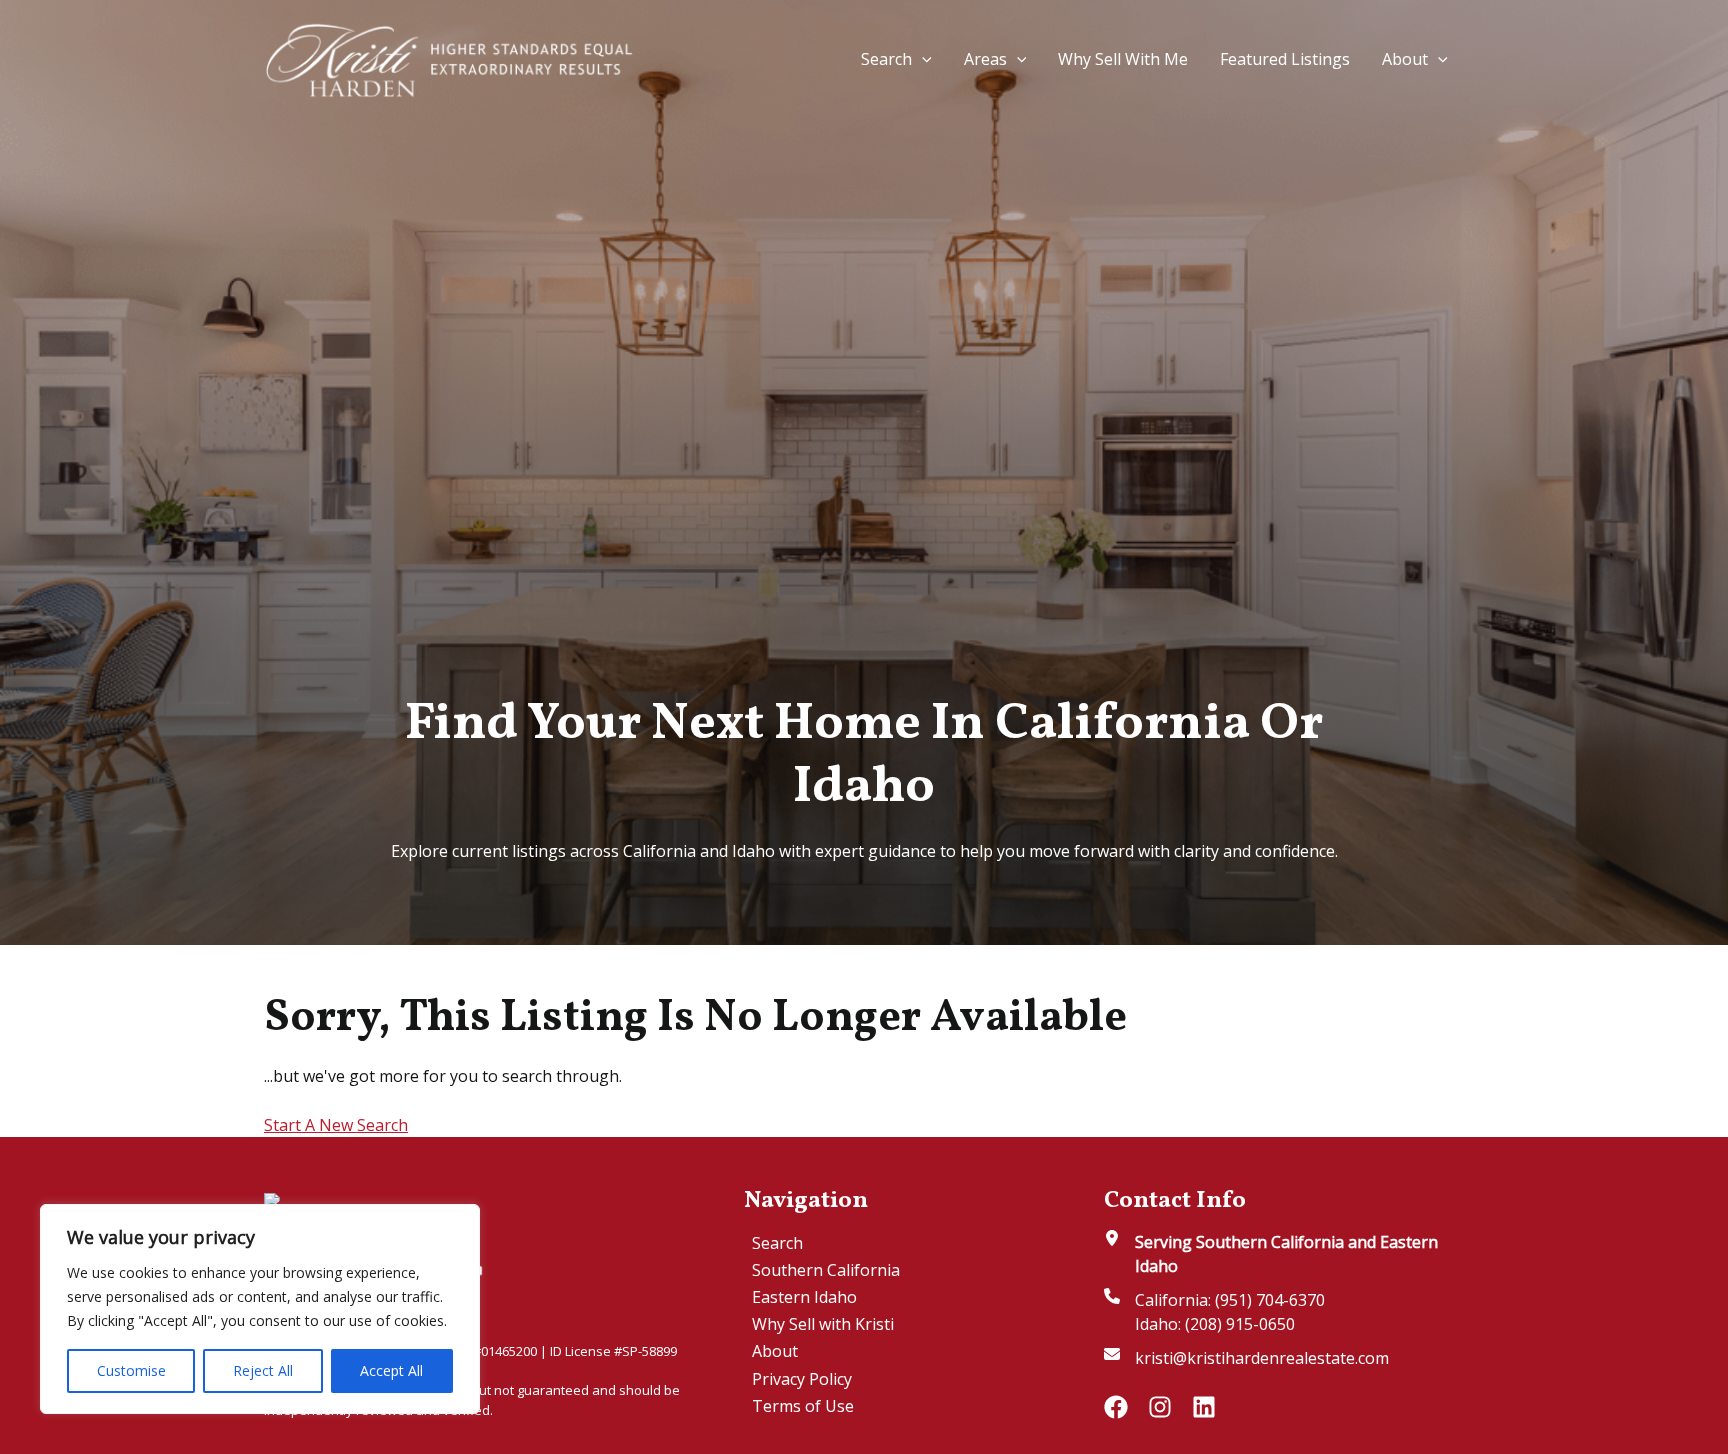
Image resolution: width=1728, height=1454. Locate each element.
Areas (985, 59)
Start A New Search (336, 1125)
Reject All (263, 1370)
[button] (922, 59)
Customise (131, 1370)
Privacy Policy (802, 1379)
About (1405, 59)
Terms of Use (803, 1406)
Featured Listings (1285, 59)
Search (886, 59)
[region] (260, 1309)
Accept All (391, 1370)
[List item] (1116, 1407)
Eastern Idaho (804, 1297)
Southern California (826, 1270)
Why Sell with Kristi (823, 1324)
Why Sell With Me (1123, 59)
